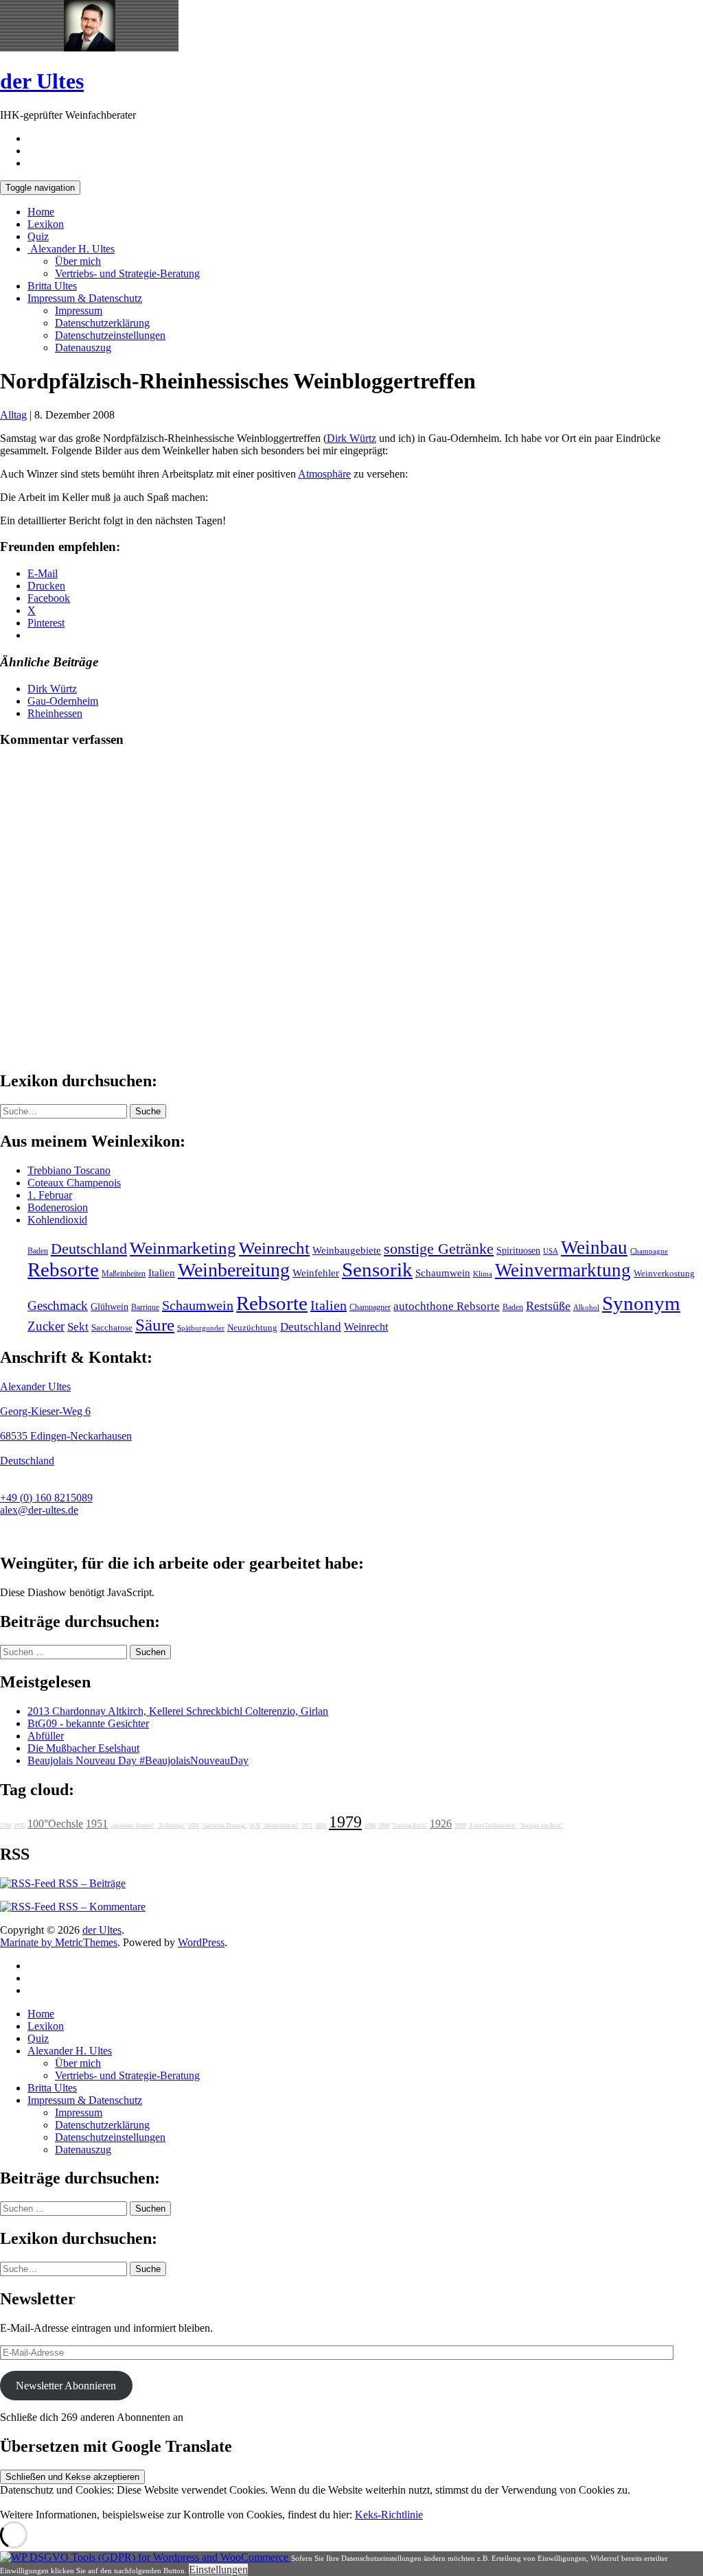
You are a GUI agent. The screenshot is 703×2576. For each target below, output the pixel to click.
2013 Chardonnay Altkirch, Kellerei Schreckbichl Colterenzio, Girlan (178, 1711)
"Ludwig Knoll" (410, 1826)
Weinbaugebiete (347, 1250)
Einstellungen (218, 2569)
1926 (441, 1824)
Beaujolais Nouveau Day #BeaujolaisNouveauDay (138, 1760)
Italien (162, 1273)
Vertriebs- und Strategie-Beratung (127, 273)
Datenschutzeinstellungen (110, 335)
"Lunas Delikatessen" (492, 1826)
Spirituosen (518, 1251)
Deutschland (89, 1249)
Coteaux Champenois (74, 1183)
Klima (483, 1274)
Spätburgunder (201, 1328)
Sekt (78, 1327)
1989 (460, 1826)
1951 (97, 1824)
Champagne (649, 1251)
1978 (255, 1826)
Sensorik (377, 1269)
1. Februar (50, 1195)
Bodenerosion (58, 1207)
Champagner (370, 1307)
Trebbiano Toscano (69, 1170)
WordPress (201, 1942)
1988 (384, 1826)
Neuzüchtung (252, 1328)
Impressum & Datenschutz (85, 298)
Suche (148, 1111)
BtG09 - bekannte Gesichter (88, 1723)
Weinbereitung (234, 1270)
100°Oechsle (55, 1824)
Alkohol (586, 1308)
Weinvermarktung (563, 1270)
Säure (155, 1324)
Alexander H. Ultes (71, 249)
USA (551, 1251)
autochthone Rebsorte (447, 1306)
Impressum (79, 311)
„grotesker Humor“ (132, 1826)
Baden (38, 1251)
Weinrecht (274, 1248)
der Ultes (42, 81)
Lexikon (46, 224)
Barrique (145, 1307)
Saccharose (112, 1328)
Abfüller (46, 1736)
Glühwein (110, 1307)
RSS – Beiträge (91, 1883)
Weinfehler (316, 1273)
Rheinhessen (55, 713)
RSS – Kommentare (101, 1907)
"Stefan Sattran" (281, 1826)
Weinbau (594, 1248)
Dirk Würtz (351, 438)
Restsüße (548, 1306)
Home (41, 212)
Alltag (13, 415)
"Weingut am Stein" (541, 1826)
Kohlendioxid (57, 1220)
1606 (321, 1826)
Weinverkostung (664, 1274)
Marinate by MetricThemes (59, 1942)
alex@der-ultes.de (39, 1510)
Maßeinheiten (124, 1274)
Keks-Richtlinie (389, 2515)
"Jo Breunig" (171, 1826)
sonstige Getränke (439, 1249)
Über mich (78, 261)
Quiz (38, 236)
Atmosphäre (324, 474)
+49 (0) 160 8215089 (46, 1498)
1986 (370, 1826)
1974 (194, 1826)
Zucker (46, 1326)
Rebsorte (63, 1269)
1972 (307, 1826)
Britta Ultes (52, 286)
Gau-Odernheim (63, 701)
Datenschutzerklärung (102, 323)
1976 (19, 1826)
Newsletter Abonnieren (66, 2386)
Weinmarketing (183, 1248)
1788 (5, 1826)
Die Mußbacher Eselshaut (83, 1748)
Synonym (641, 1303)
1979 (345, 1822)
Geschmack (58, 1305)
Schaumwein (443, 1273)
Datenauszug (83, 348)
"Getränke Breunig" (224, 1826)
